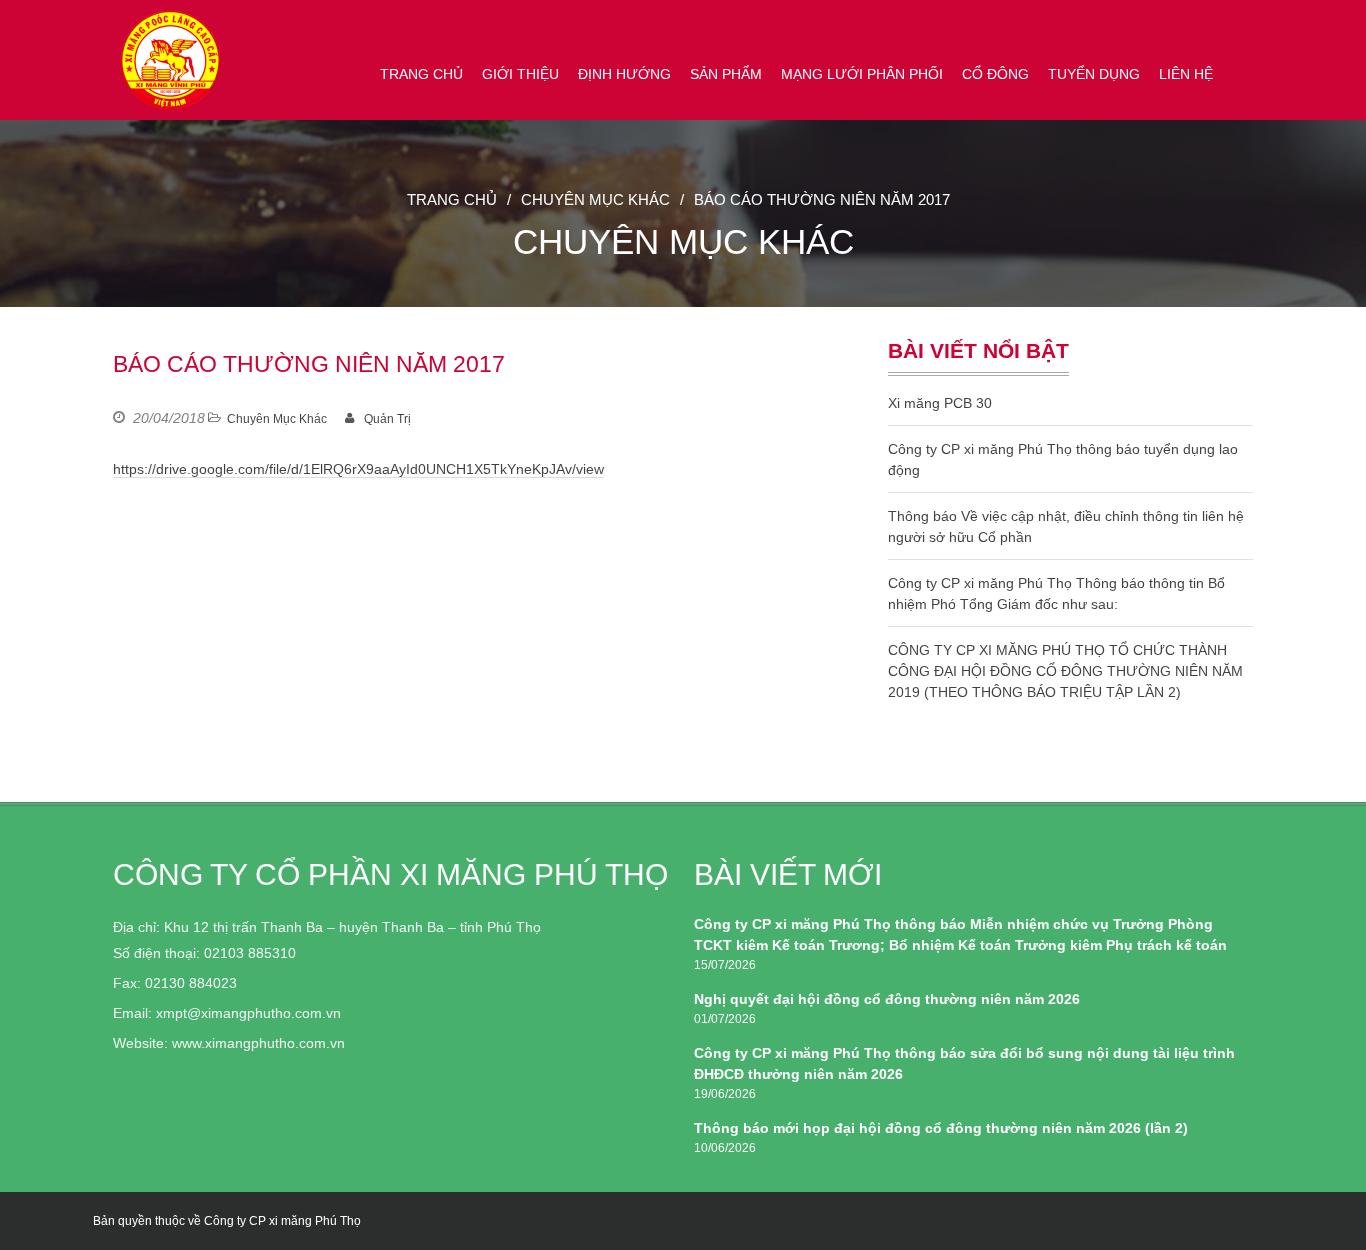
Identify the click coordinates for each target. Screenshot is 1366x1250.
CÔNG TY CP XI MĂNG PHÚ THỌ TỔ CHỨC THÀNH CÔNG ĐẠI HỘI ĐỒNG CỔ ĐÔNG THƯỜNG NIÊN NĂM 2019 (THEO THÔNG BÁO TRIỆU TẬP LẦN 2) (1065, 671)
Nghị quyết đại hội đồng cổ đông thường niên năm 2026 (887, 999)
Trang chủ (421, 74)
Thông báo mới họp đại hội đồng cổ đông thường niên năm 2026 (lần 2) (941, 1128)
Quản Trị (387, 419)
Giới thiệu (520, 74)
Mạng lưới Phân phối (862, 74)
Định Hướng (624, 74)
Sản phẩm (726, 74)
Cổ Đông (995, 74)
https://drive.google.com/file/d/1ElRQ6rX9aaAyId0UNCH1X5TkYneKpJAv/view (358, 469)
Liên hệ (1186, 74)
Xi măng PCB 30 (940, 403)
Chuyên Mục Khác (595, 200)
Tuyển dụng (1094, 74)
